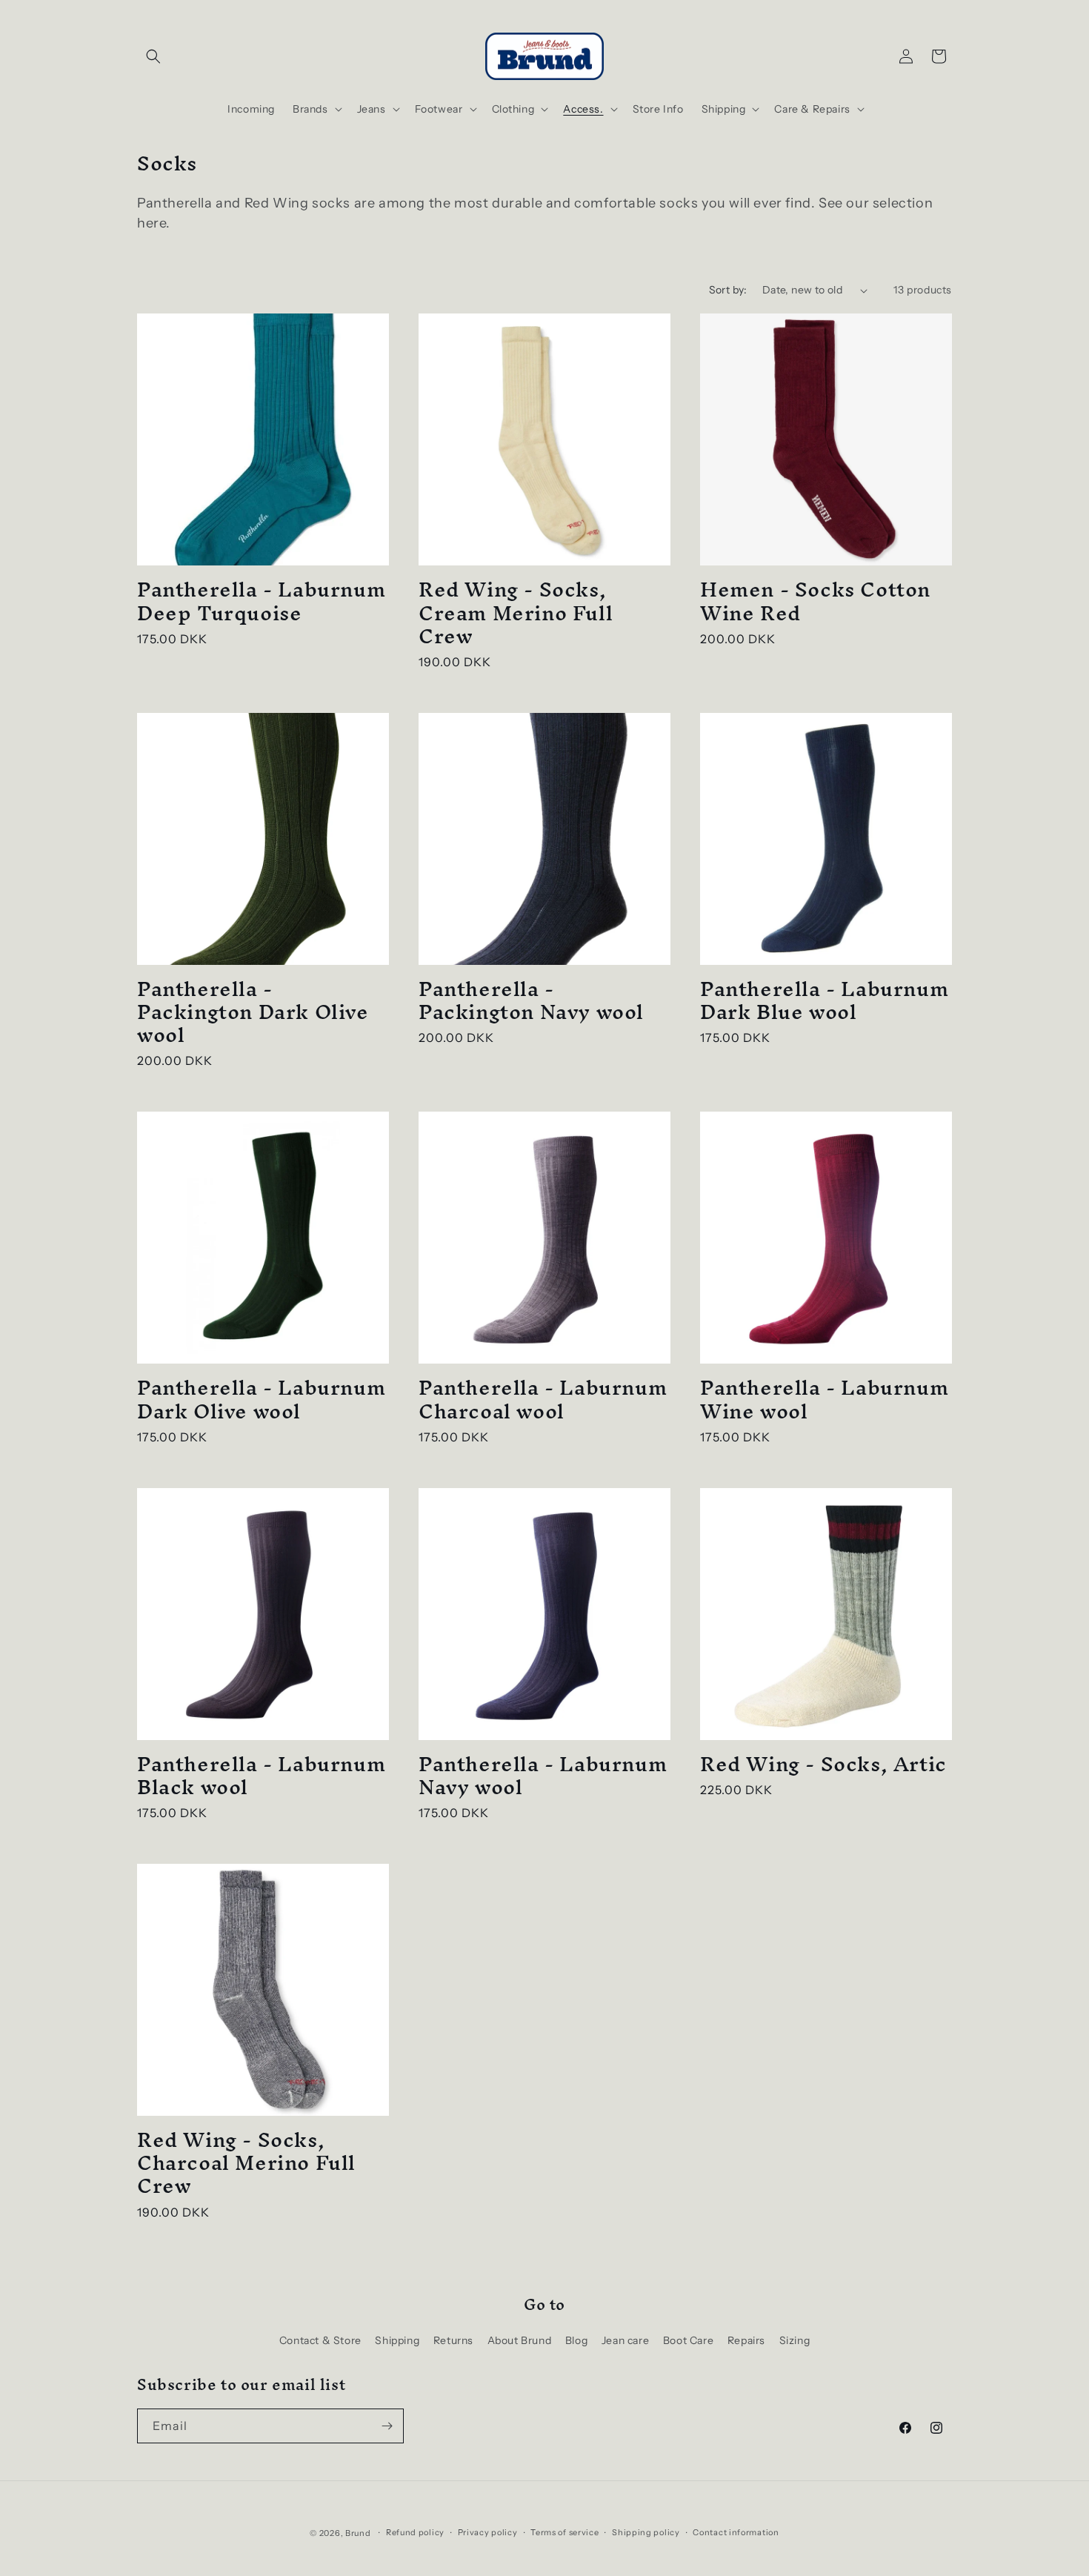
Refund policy (415, 2532)
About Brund (520, 2340)
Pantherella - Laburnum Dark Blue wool (824, 1000)
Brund (358, 2533)
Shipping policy (646, 2532)
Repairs (746, 2340)
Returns (453, 2340)
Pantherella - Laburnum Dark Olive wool (261, 1399)
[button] (153, 56)
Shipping (397, 2340)
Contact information (736, 2532)
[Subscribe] (387, 2426)
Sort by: (728, 290)
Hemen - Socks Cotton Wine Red (815, 601)
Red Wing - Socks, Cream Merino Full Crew (516, 613)
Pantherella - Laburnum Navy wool (543, 1776)
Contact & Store (320, 2340)
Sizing (795, 2340)
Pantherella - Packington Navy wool (531, 1000)
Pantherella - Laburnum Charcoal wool (543, 1399)
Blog (576, 2340)
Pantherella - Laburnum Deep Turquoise (261, 601)
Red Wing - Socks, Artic (823, 1764)
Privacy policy (488, 2532)
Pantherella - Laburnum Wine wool (824, 1399)
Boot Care (688, 2340)
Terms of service (565, 2532)
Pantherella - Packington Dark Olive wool (253, 1012)
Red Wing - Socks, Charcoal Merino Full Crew (246, 2163)
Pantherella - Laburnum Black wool (261, 1776)
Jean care (625, 2340)
